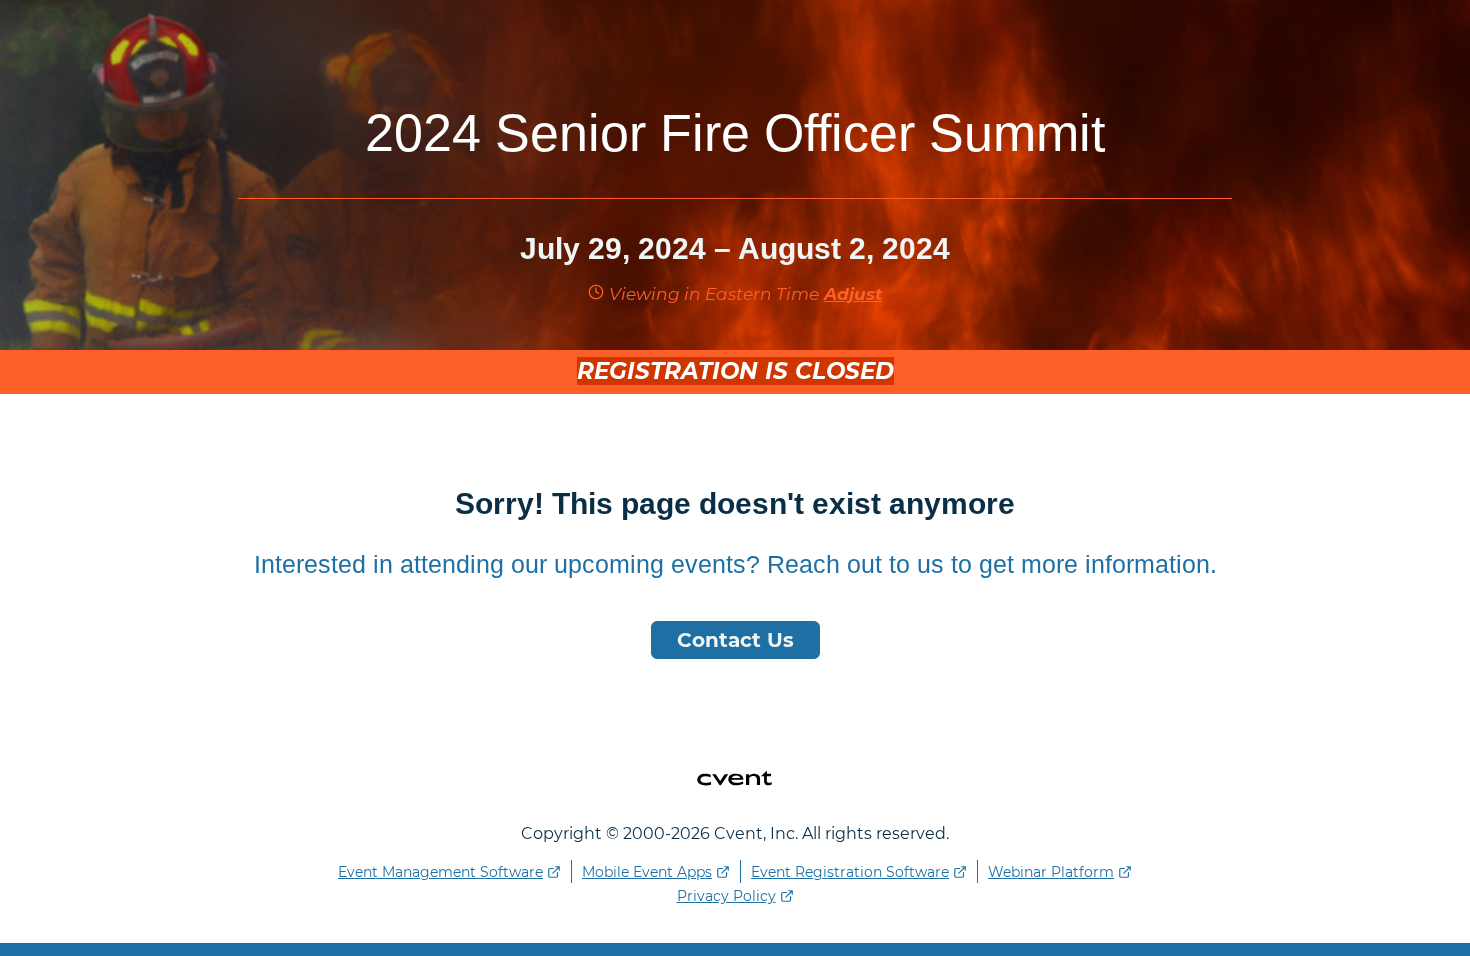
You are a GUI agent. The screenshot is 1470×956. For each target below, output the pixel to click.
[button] (850, 294)
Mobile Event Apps (647, 872)
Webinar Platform (1051, 872)
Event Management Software (440, 872)
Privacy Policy (726, 896)
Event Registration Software (850, 872)
